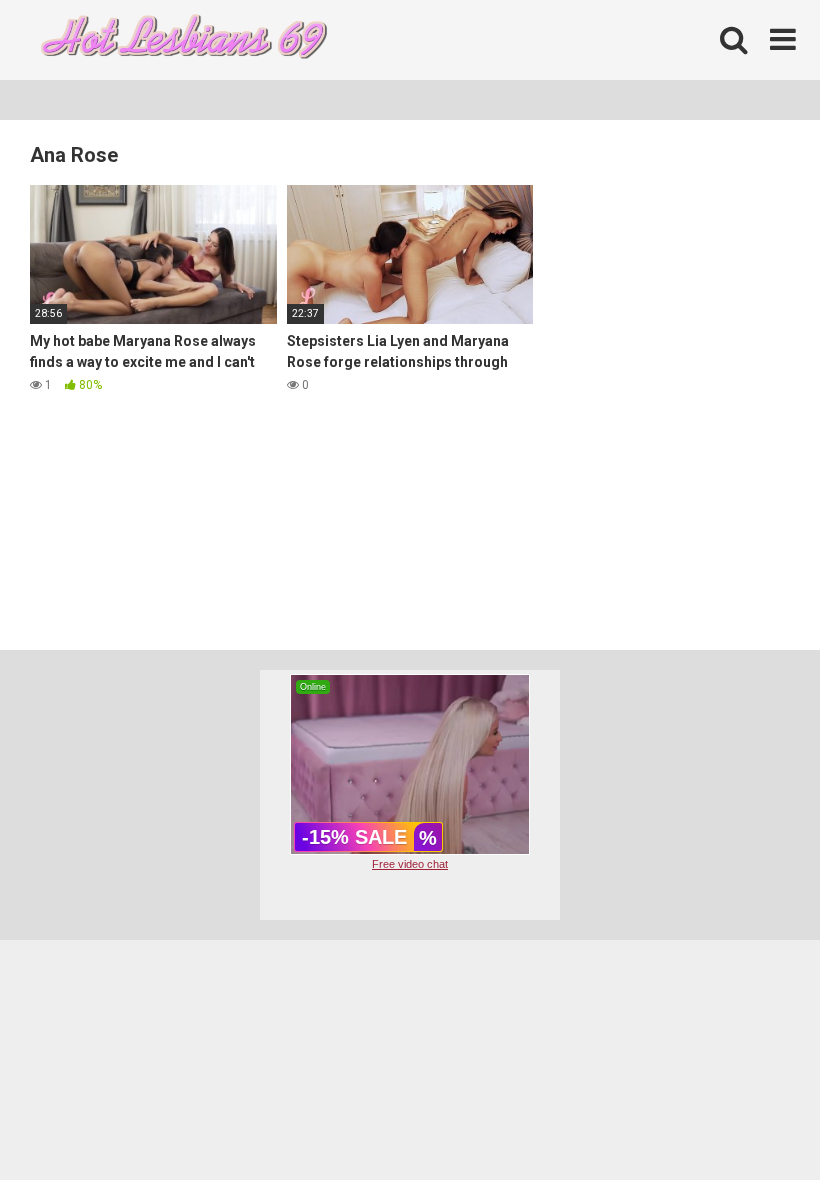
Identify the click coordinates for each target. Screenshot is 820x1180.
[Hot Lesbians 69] (180, 40)
